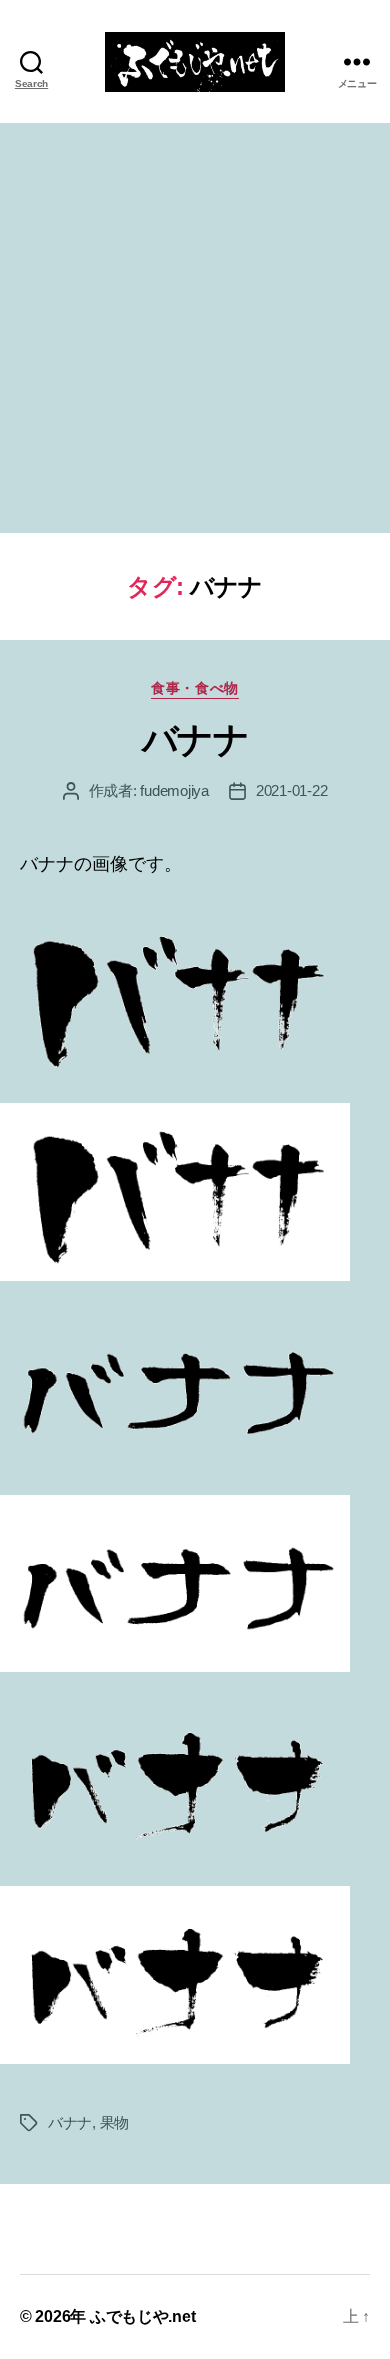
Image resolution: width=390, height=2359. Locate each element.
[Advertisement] (195, 328)
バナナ (195, 739)
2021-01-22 (291, 790)
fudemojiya (174, 790)
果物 (115, 2122)
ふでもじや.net (143, 2316)
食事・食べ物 (194, 688)
